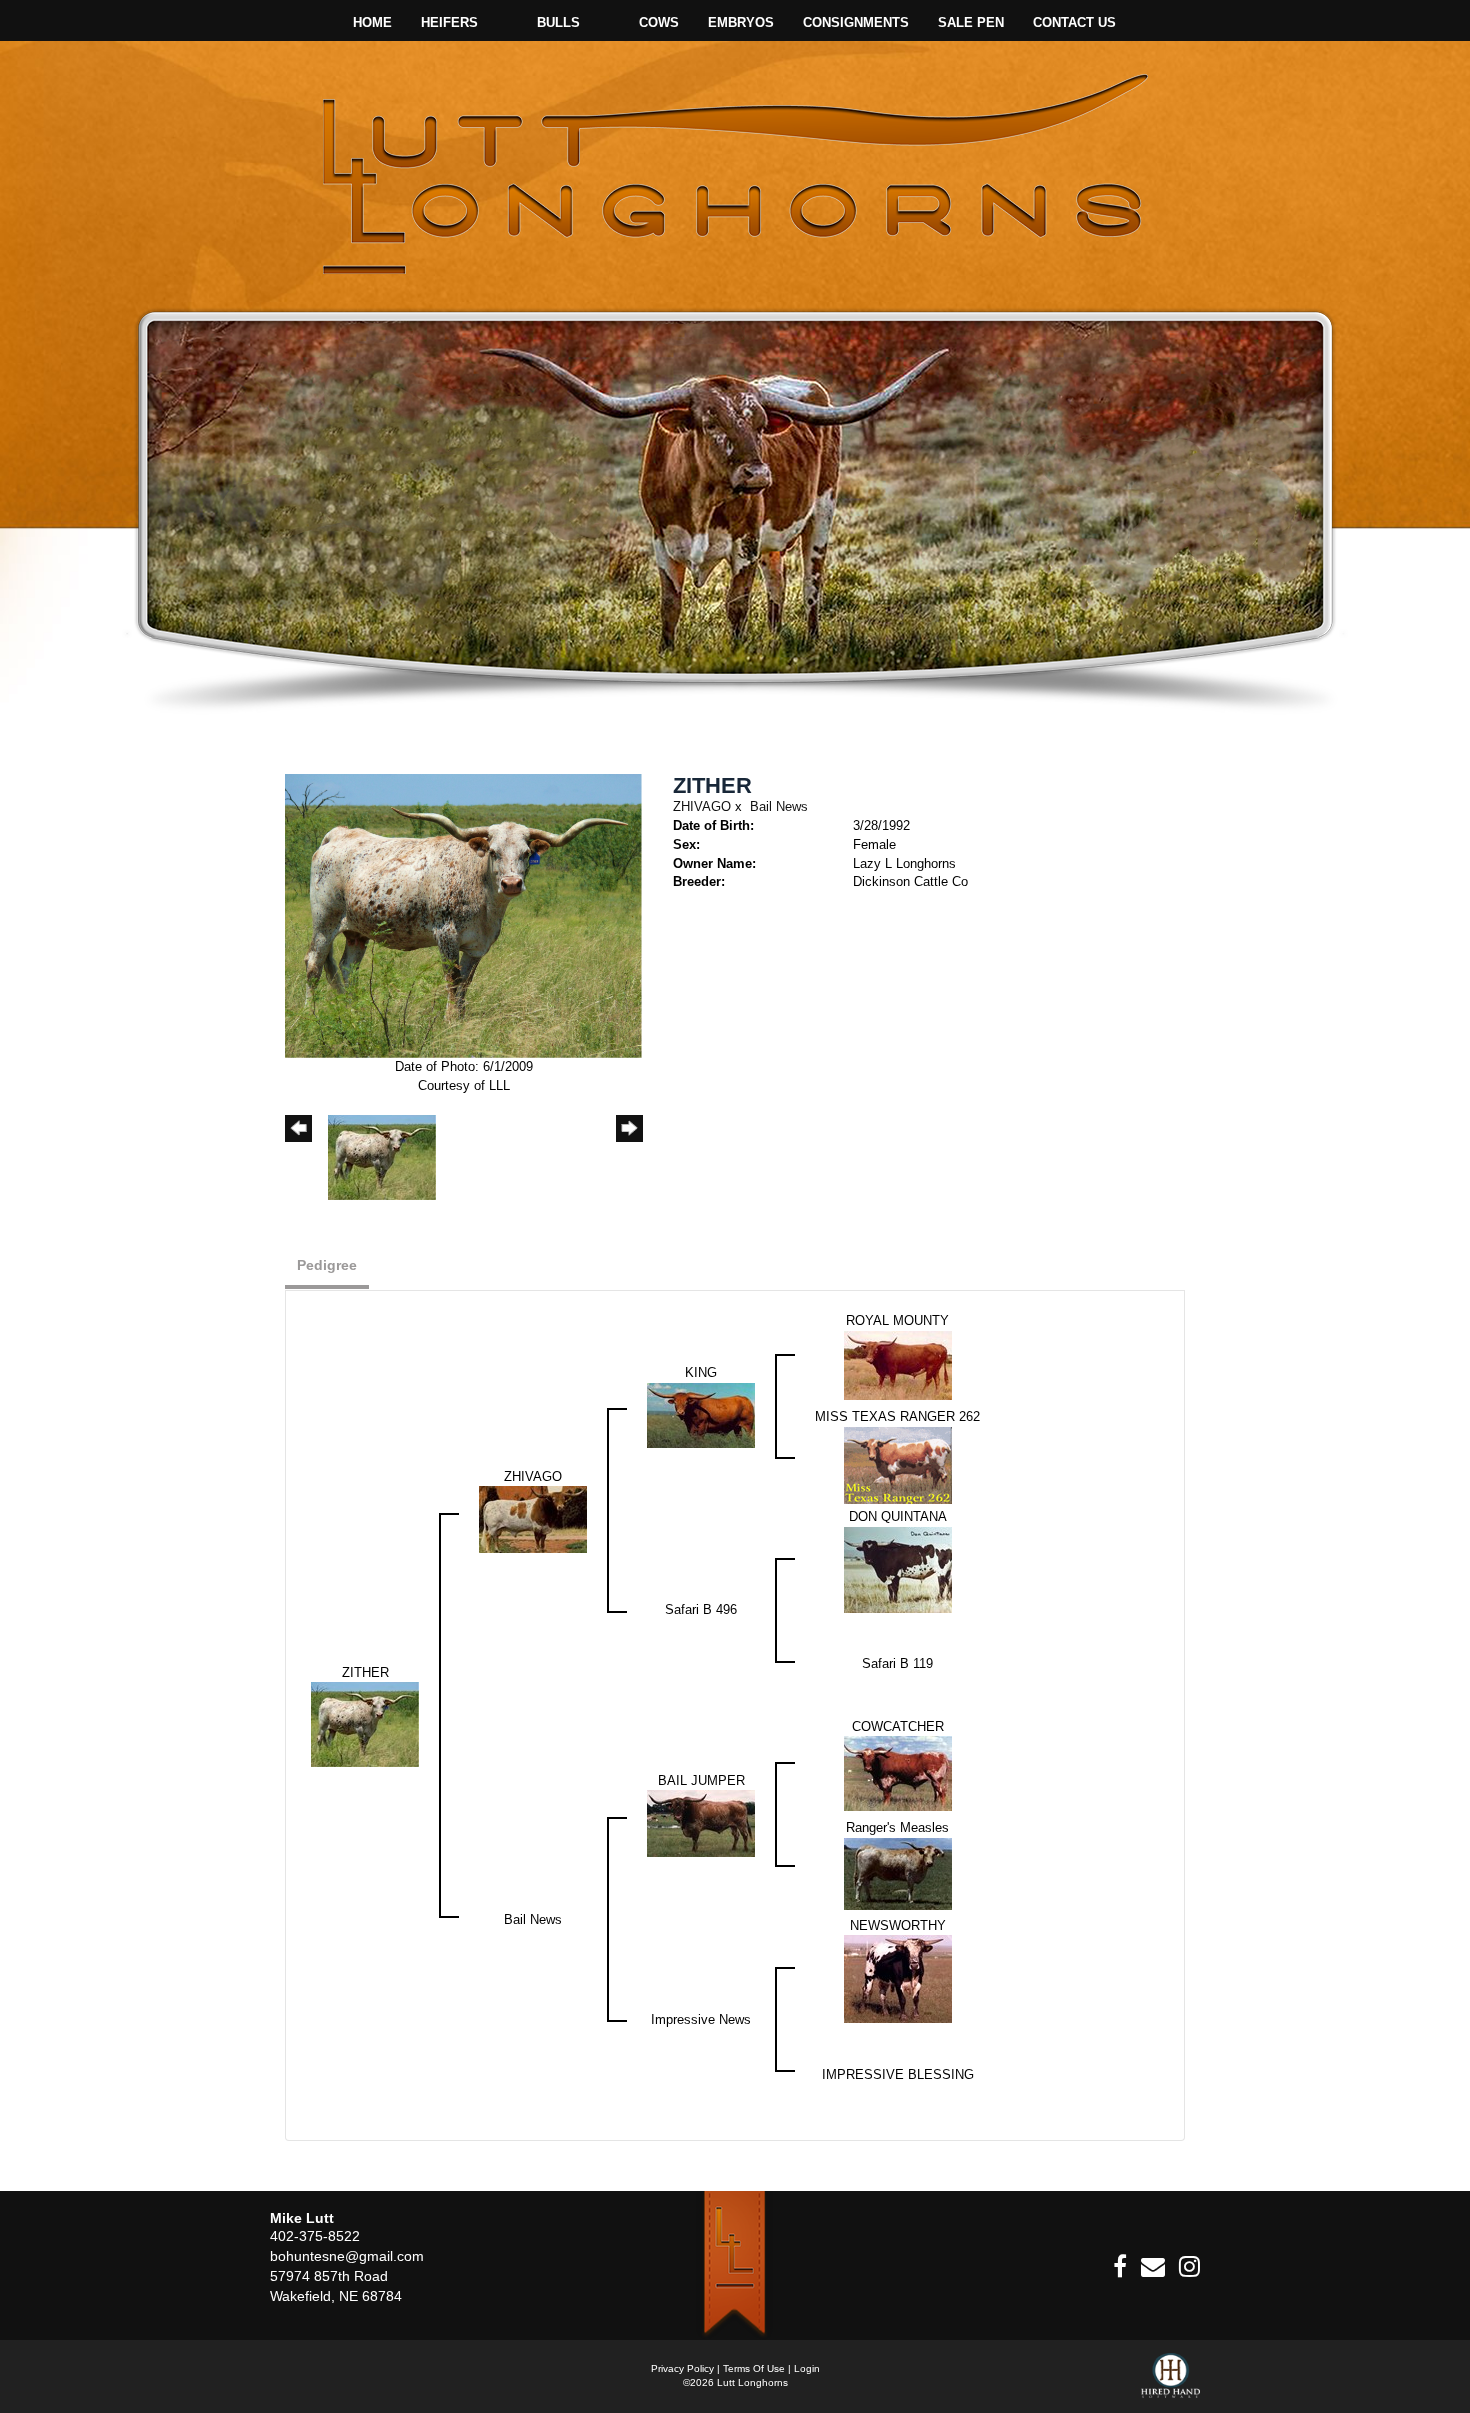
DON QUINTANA (898, 1516)
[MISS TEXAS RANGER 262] (898, 1464)
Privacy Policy (682, 2368)
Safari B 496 (701, 1609)
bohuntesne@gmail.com (347, 2256)
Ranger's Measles (897, 1827)
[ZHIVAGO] (533, 1518)
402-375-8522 (315, 2236)
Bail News (779, 806)
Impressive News (701, 2019)
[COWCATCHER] (898, 1772)
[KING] (701, 1414)
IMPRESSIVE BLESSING (898, 2074)
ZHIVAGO (702, 806)
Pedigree (327, 1265)
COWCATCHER (898, 1726)
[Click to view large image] (463, 914)
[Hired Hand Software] (1170, 2383)
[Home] (734, 2264)
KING (701, 1372)
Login (807, 2368)
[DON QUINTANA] (898, 1568)
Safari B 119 (897, 1663)
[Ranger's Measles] (898, 1872)
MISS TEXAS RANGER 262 (897, 1416)
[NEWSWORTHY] (898, 1978)
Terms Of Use (754, 2368)
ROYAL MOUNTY (897, 1320)
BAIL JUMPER (701, 1780)
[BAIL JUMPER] (701, 1822)
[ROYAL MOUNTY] (898, 1364)
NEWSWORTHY (898, 1925)
